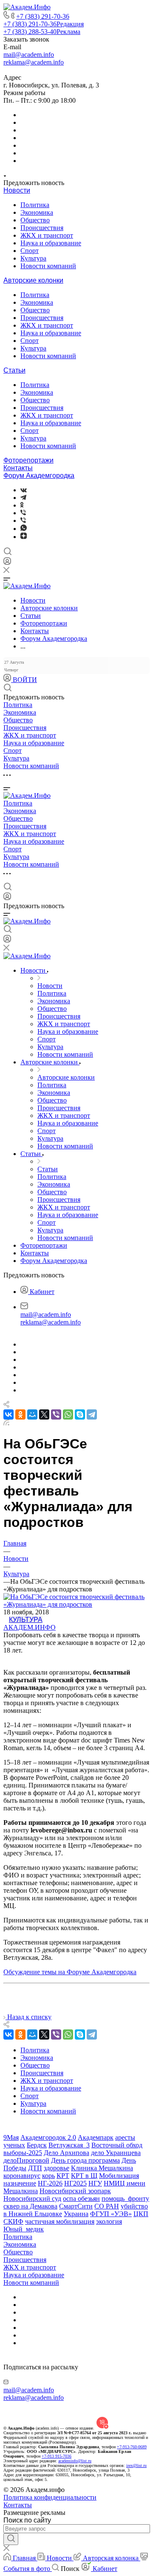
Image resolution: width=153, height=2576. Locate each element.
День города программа (85, 2160)
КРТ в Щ (84, 2176)
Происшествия (42, 228)
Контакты (18, 468)
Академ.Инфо (30, 1627)
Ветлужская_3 (69, 2145)
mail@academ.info (29, 55)
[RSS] (6, 1423)
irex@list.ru (136, 2465)
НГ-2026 (50, 2183)
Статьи (14, 370)
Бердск (37, 2145)
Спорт (30, 251)
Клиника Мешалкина (102, 2168)
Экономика (37, 212)
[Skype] (80, 1414)
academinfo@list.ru (75, 2461)
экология (109, 2221)
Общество (35, 220)
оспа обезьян (81, 2199)
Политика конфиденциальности (50, 2497)
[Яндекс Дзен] (24, 537)
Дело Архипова (67, 2153)
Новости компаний (48, 266)
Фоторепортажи (28, 460)
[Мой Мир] (32, 1414)
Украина (76, 2214)
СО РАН (107, 2206)
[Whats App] (24, 529)
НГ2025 (75, 2183)
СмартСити (76, 2206)
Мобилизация (119, 2176)
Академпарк (96, 2137)
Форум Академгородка (39, 476)
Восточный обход (117, 2145)
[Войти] (7, 563)
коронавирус (22, 2176)
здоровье (57, 2168)
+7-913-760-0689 (132, 2447)
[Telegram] (23, 498)
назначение (20, 2183)
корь (48, 2176)
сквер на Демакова (30, 2206)
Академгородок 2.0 (48, 2137)
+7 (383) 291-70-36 (43, 16)
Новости (17, 190)
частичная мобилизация (60, 2221)
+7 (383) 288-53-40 (42, 32)
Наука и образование (51, 243)
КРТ (63, 2176)
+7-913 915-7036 (57, 2456)
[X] (44, 1414)
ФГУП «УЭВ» (111, 2214)
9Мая (11, 2137)
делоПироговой (26, 2160)
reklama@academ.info (34, 62)
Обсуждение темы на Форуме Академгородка (70, 1972)
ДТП (35, 2168)
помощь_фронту (125, 2199)
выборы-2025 (23, 2153)
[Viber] (23, 513)
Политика (35, 205)
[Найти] (11, 2539)
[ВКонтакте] (24, 490)
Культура (33, 258)
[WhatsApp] (68, 1414)
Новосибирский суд (32, 2199)
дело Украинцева (116, 2153)
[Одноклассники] (22, 505)
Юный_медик (24, 2229)
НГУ (95, 2183)
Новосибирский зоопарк (75, 2191)
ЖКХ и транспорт (47, 235)
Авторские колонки (33, 280)
